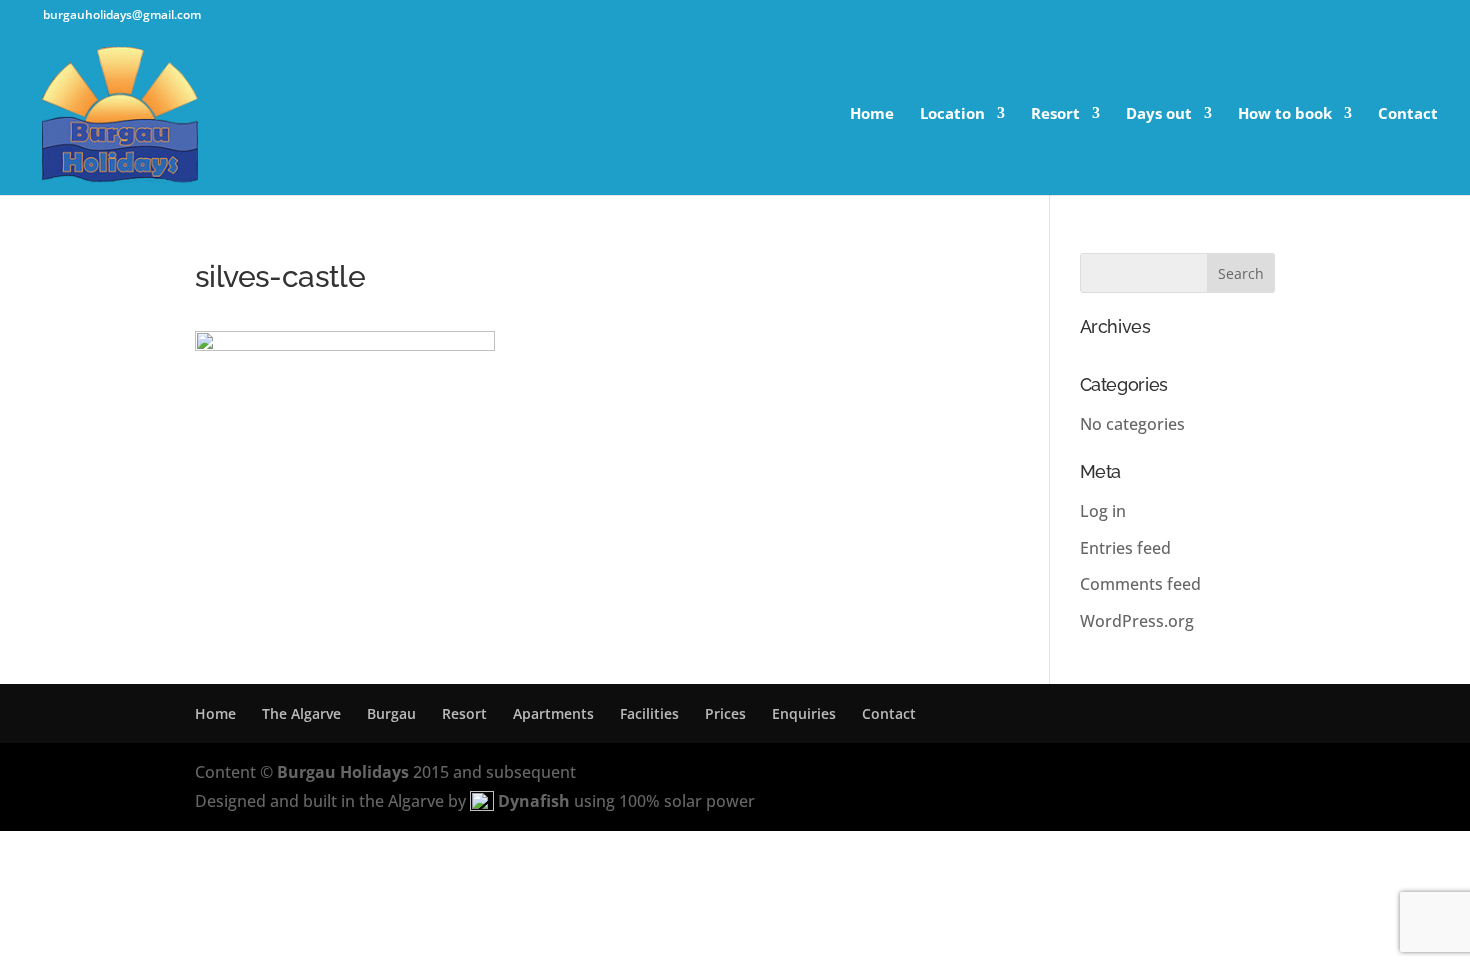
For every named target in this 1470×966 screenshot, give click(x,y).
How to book (1285, 114)
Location (952, 114)
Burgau (391, 713)
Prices (725, 713)
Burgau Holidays (343, 772)
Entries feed (1125, 548)
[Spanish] (1429, 17)
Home (872, 114)
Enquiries (804, 713)
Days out (1159, 114)
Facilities (649, 713)
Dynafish (534, 801)
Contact (1408, 114)
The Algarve (301, 713)
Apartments (553, 713)
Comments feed (1140, 584)
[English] (1389, 17)
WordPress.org (1137, 621)
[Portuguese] (1409, 17)
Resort (1055, 114)
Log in (1103, 511)
